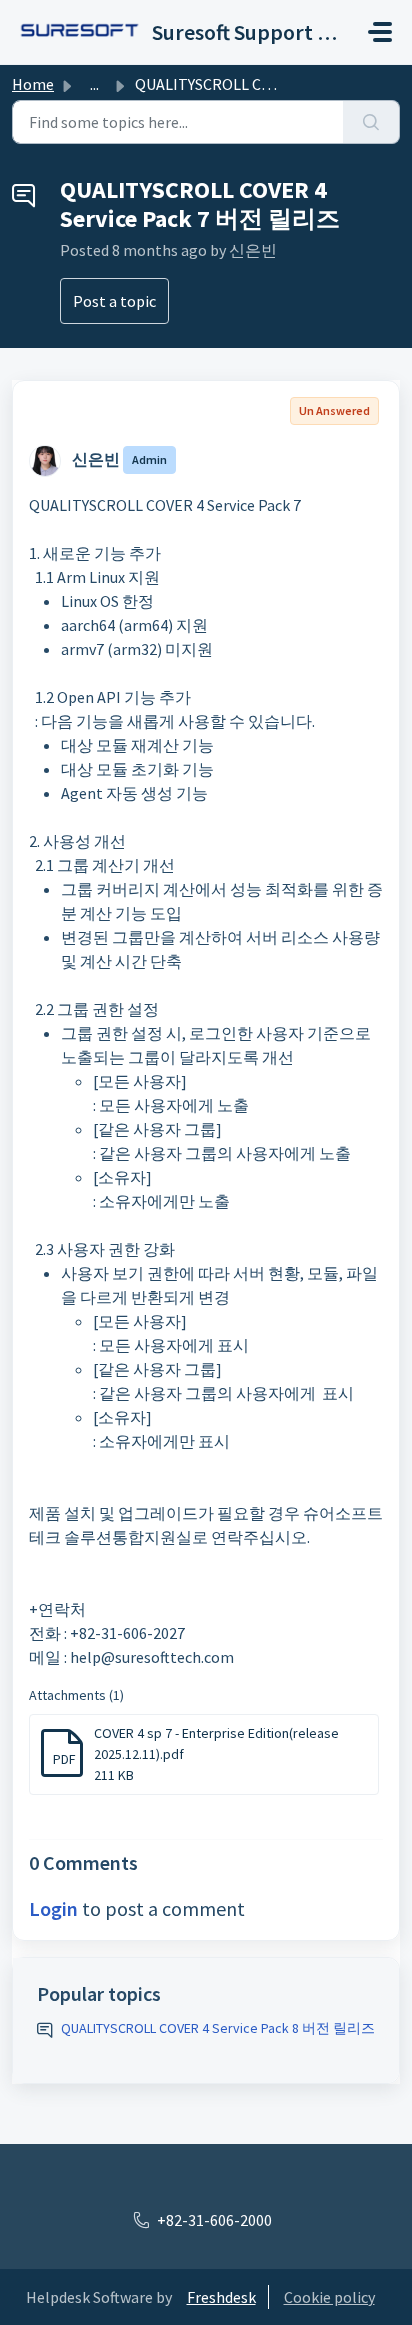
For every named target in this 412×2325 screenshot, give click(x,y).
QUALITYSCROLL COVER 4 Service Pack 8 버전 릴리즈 (218, 2028)
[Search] (371, 122)
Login (53, 1908)
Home (33, 84)
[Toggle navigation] (380, 32)
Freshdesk (221, 2297)
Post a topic (114, 301)
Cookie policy (329, 2297)
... (94, 84)
